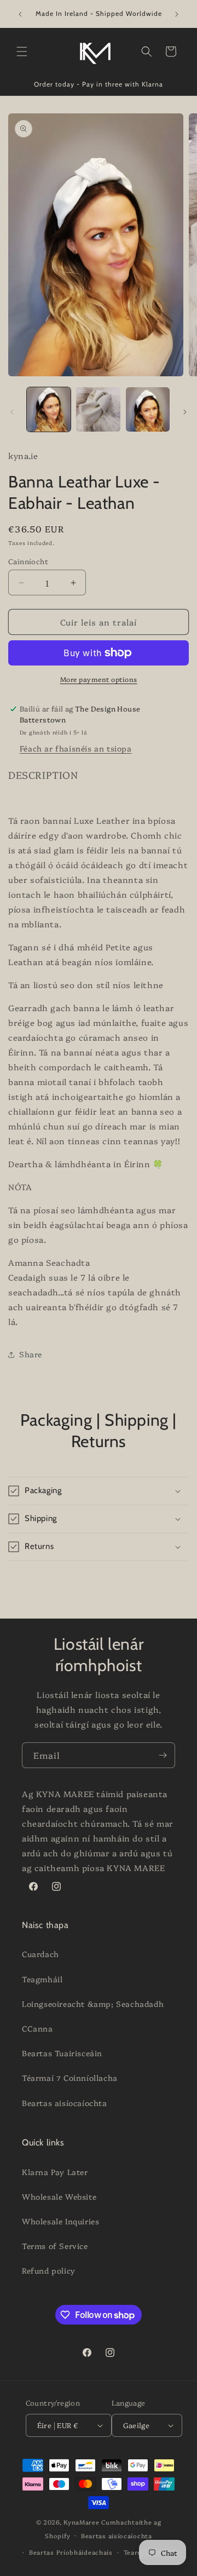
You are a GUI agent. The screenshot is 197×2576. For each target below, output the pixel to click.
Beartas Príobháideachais (71, 2552)
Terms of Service (55, 2246)
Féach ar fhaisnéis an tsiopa (76, 748)
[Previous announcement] (20, 14)
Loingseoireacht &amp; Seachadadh (93, 2004)
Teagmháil (42, 1979)
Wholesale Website (59, 2196)
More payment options (99, 679)
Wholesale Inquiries (60, 2221)
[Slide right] (185, 412)
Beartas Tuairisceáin (62, 2053)
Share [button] (31, 1354)
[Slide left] (12, 412)
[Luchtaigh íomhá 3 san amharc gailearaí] (148, 409)
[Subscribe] (163, 1755)
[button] (22, 51)
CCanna (37, 2028)
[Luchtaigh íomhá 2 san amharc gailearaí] (98, 409)
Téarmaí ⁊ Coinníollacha (70, 2078)
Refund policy (49, 2270)
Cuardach (40, 1954)
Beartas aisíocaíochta (65, 2103)
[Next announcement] (177, 14)
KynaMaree (81, 2522)
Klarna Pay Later (55, 2172)
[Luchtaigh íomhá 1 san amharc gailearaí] (49, 409)
